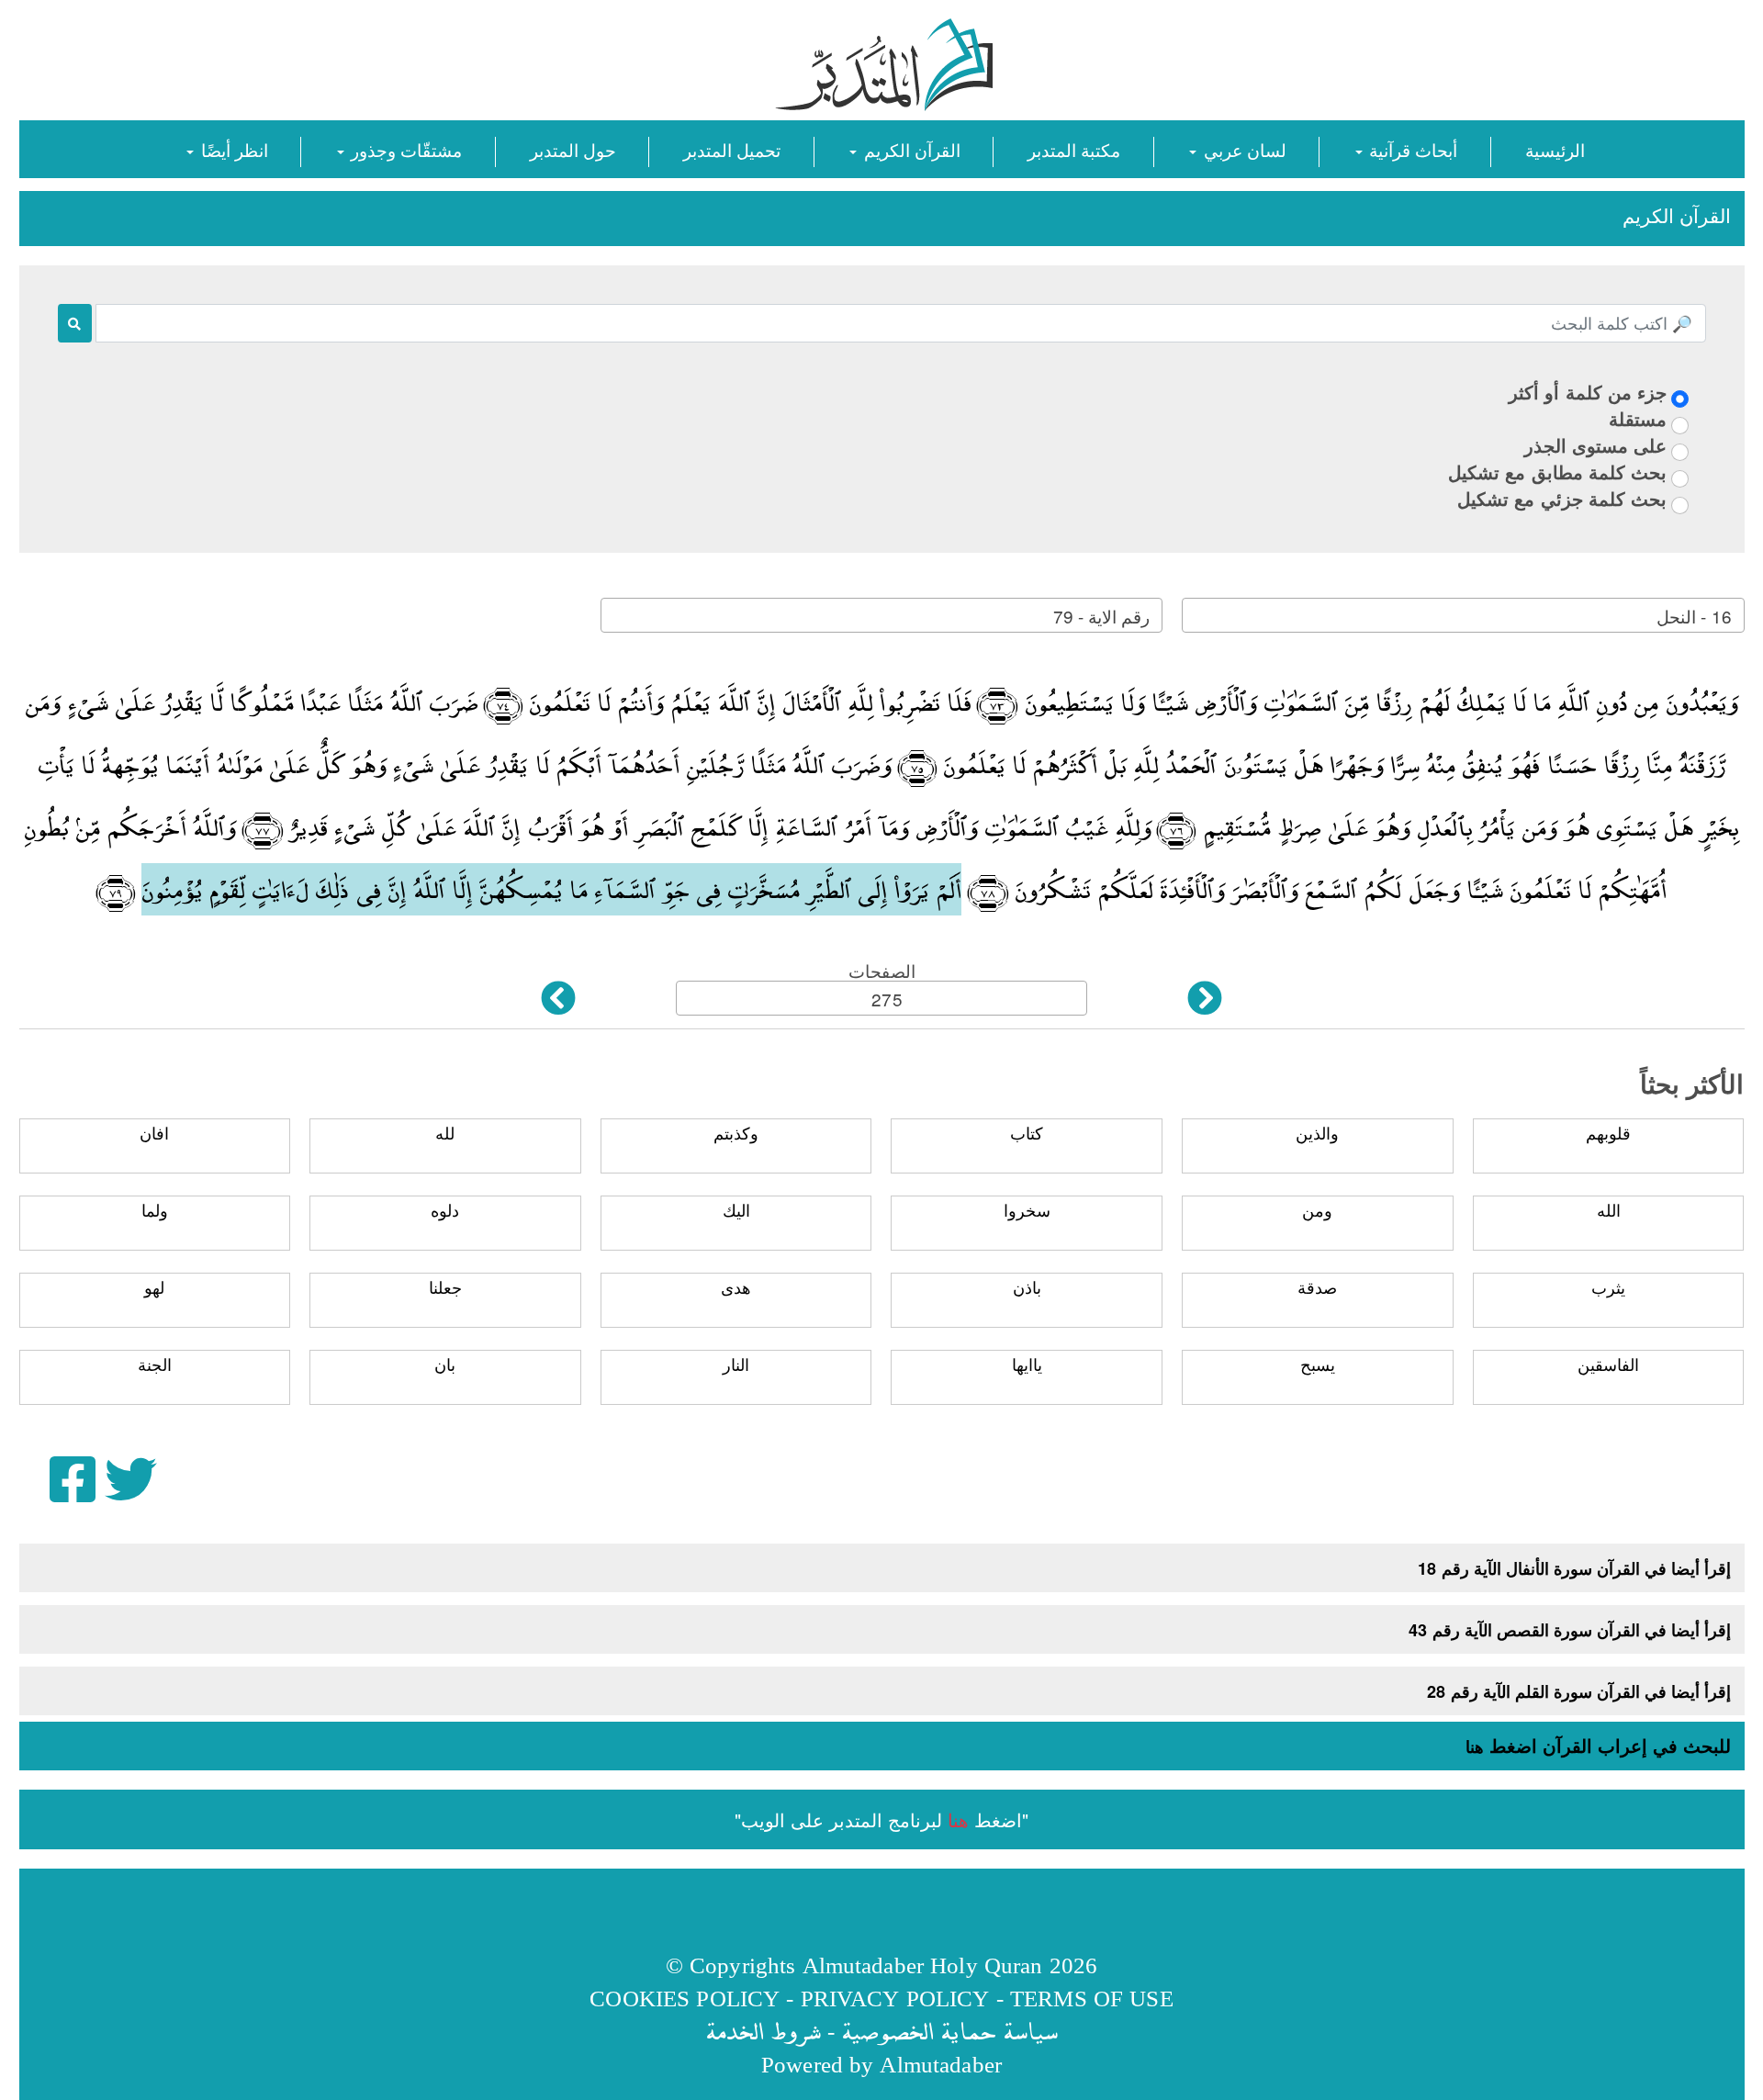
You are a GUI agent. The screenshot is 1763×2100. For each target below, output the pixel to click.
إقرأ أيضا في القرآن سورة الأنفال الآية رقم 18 (1574, 1568)
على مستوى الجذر (1595, 445)
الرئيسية (1555, 149)
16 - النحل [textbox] (1694, 616)
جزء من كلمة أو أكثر (1588, 392)
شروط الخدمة (763, 2031)
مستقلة (1638, 418)
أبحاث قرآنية (1411, 149)
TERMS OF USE (1092, 1998)
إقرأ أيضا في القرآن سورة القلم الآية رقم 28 (1579, 1691)
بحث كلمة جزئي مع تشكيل (1562, 498)
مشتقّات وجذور (404, 149)
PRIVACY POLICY (895, 1998)
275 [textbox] (887, 999)
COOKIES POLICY (685, 1998)
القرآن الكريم (909, 149)
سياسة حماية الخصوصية (949, 2031)
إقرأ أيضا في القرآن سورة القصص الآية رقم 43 (1570, 1630)
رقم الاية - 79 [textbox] (1101, 616)
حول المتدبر (573, 149)
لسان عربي (1242, 149)
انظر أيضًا (231, 149)
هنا (1475, 1746)
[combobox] (1463, 615)
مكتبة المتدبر (1074, 149)
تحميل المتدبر (732, 149)
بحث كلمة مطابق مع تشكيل (1557, 472)
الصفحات (882, 970)
